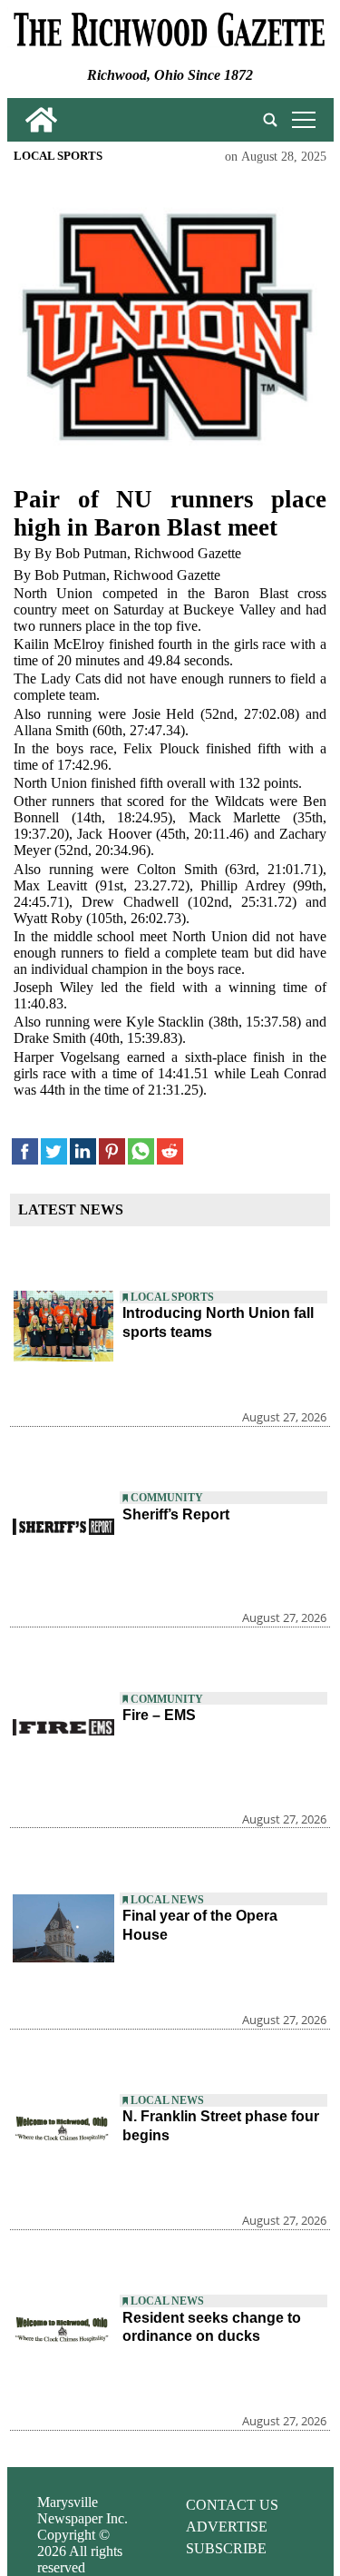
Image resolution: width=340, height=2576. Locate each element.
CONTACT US (232, 2505)
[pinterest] (112, 1151)
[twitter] (54, 1151)
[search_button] (270, 120)
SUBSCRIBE (226, 2548)
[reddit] (170, 1151)
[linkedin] (83, 1151)
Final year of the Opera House (200, 1925)
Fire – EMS (159, 1715)
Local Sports (58, 156)
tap (301, 119)
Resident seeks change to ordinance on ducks (212, 2327)
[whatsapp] (141, 1151)
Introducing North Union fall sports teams (218, 1322)
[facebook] (25, 1151)
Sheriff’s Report (176, 1514)
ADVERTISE (227, 2527)
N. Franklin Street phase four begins (221, 2126)
